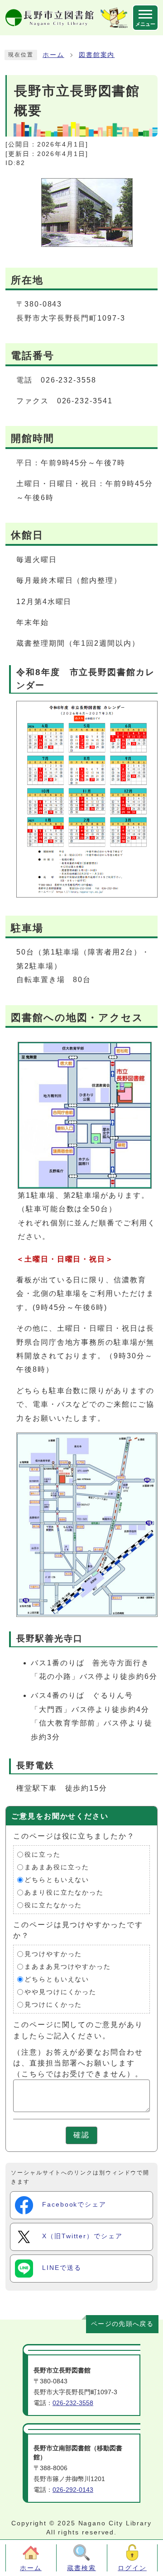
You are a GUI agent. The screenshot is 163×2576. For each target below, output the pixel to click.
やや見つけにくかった (60, 1992)
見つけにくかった (53, 2005)
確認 (81, 2135)
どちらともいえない (57, 1880)
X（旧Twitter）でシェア (82, 2236)
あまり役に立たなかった (64, 1893)
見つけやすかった (53, 1954)
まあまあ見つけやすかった (68, 1967)
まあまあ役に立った (57, 1867)
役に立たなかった (53, 1905)
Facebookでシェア (74, 2205)
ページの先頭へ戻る (122, 2324)
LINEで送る (62, 2268)
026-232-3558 (73, 2403)
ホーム (53, 55)
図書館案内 (97, 55)
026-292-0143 (73, 2490)
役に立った (43, 1855)
